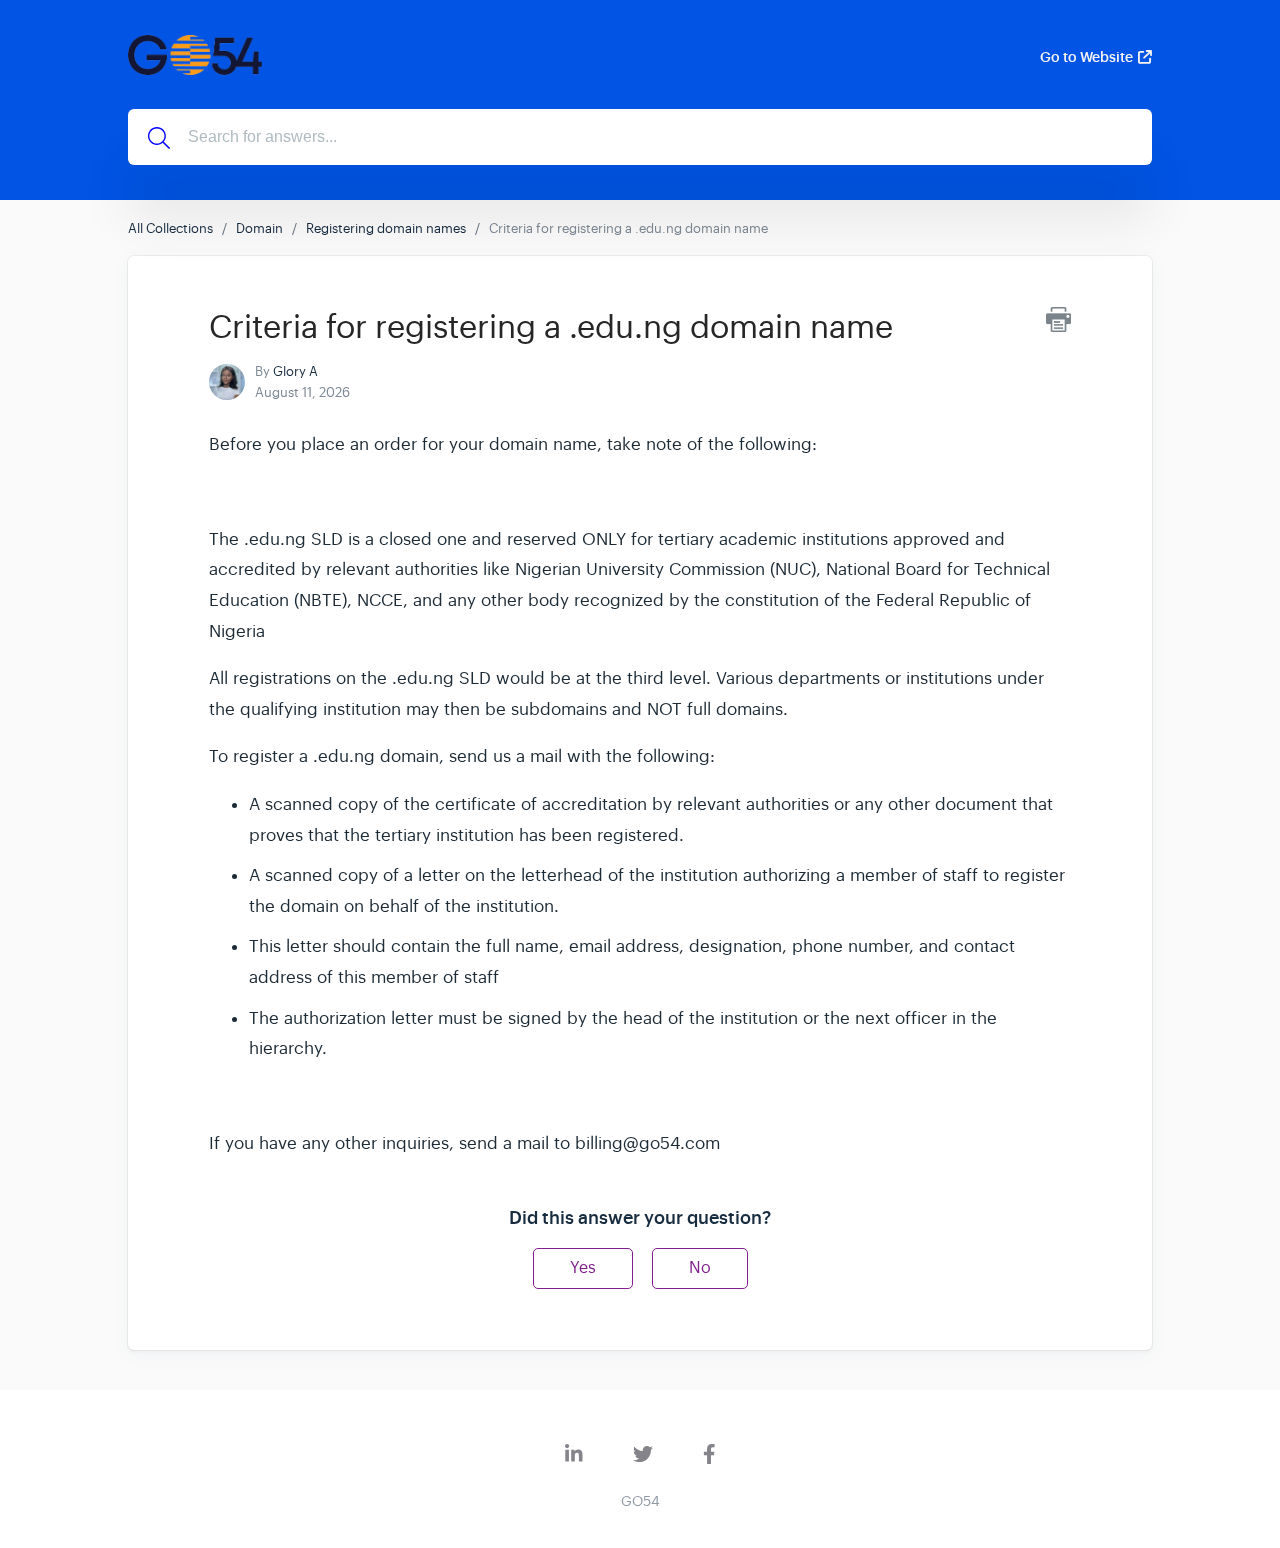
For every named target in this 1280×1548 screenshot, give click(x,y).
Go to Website (1086, 57)
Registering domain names (386, 228)
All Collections (170, 228)
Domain (259, 228)
